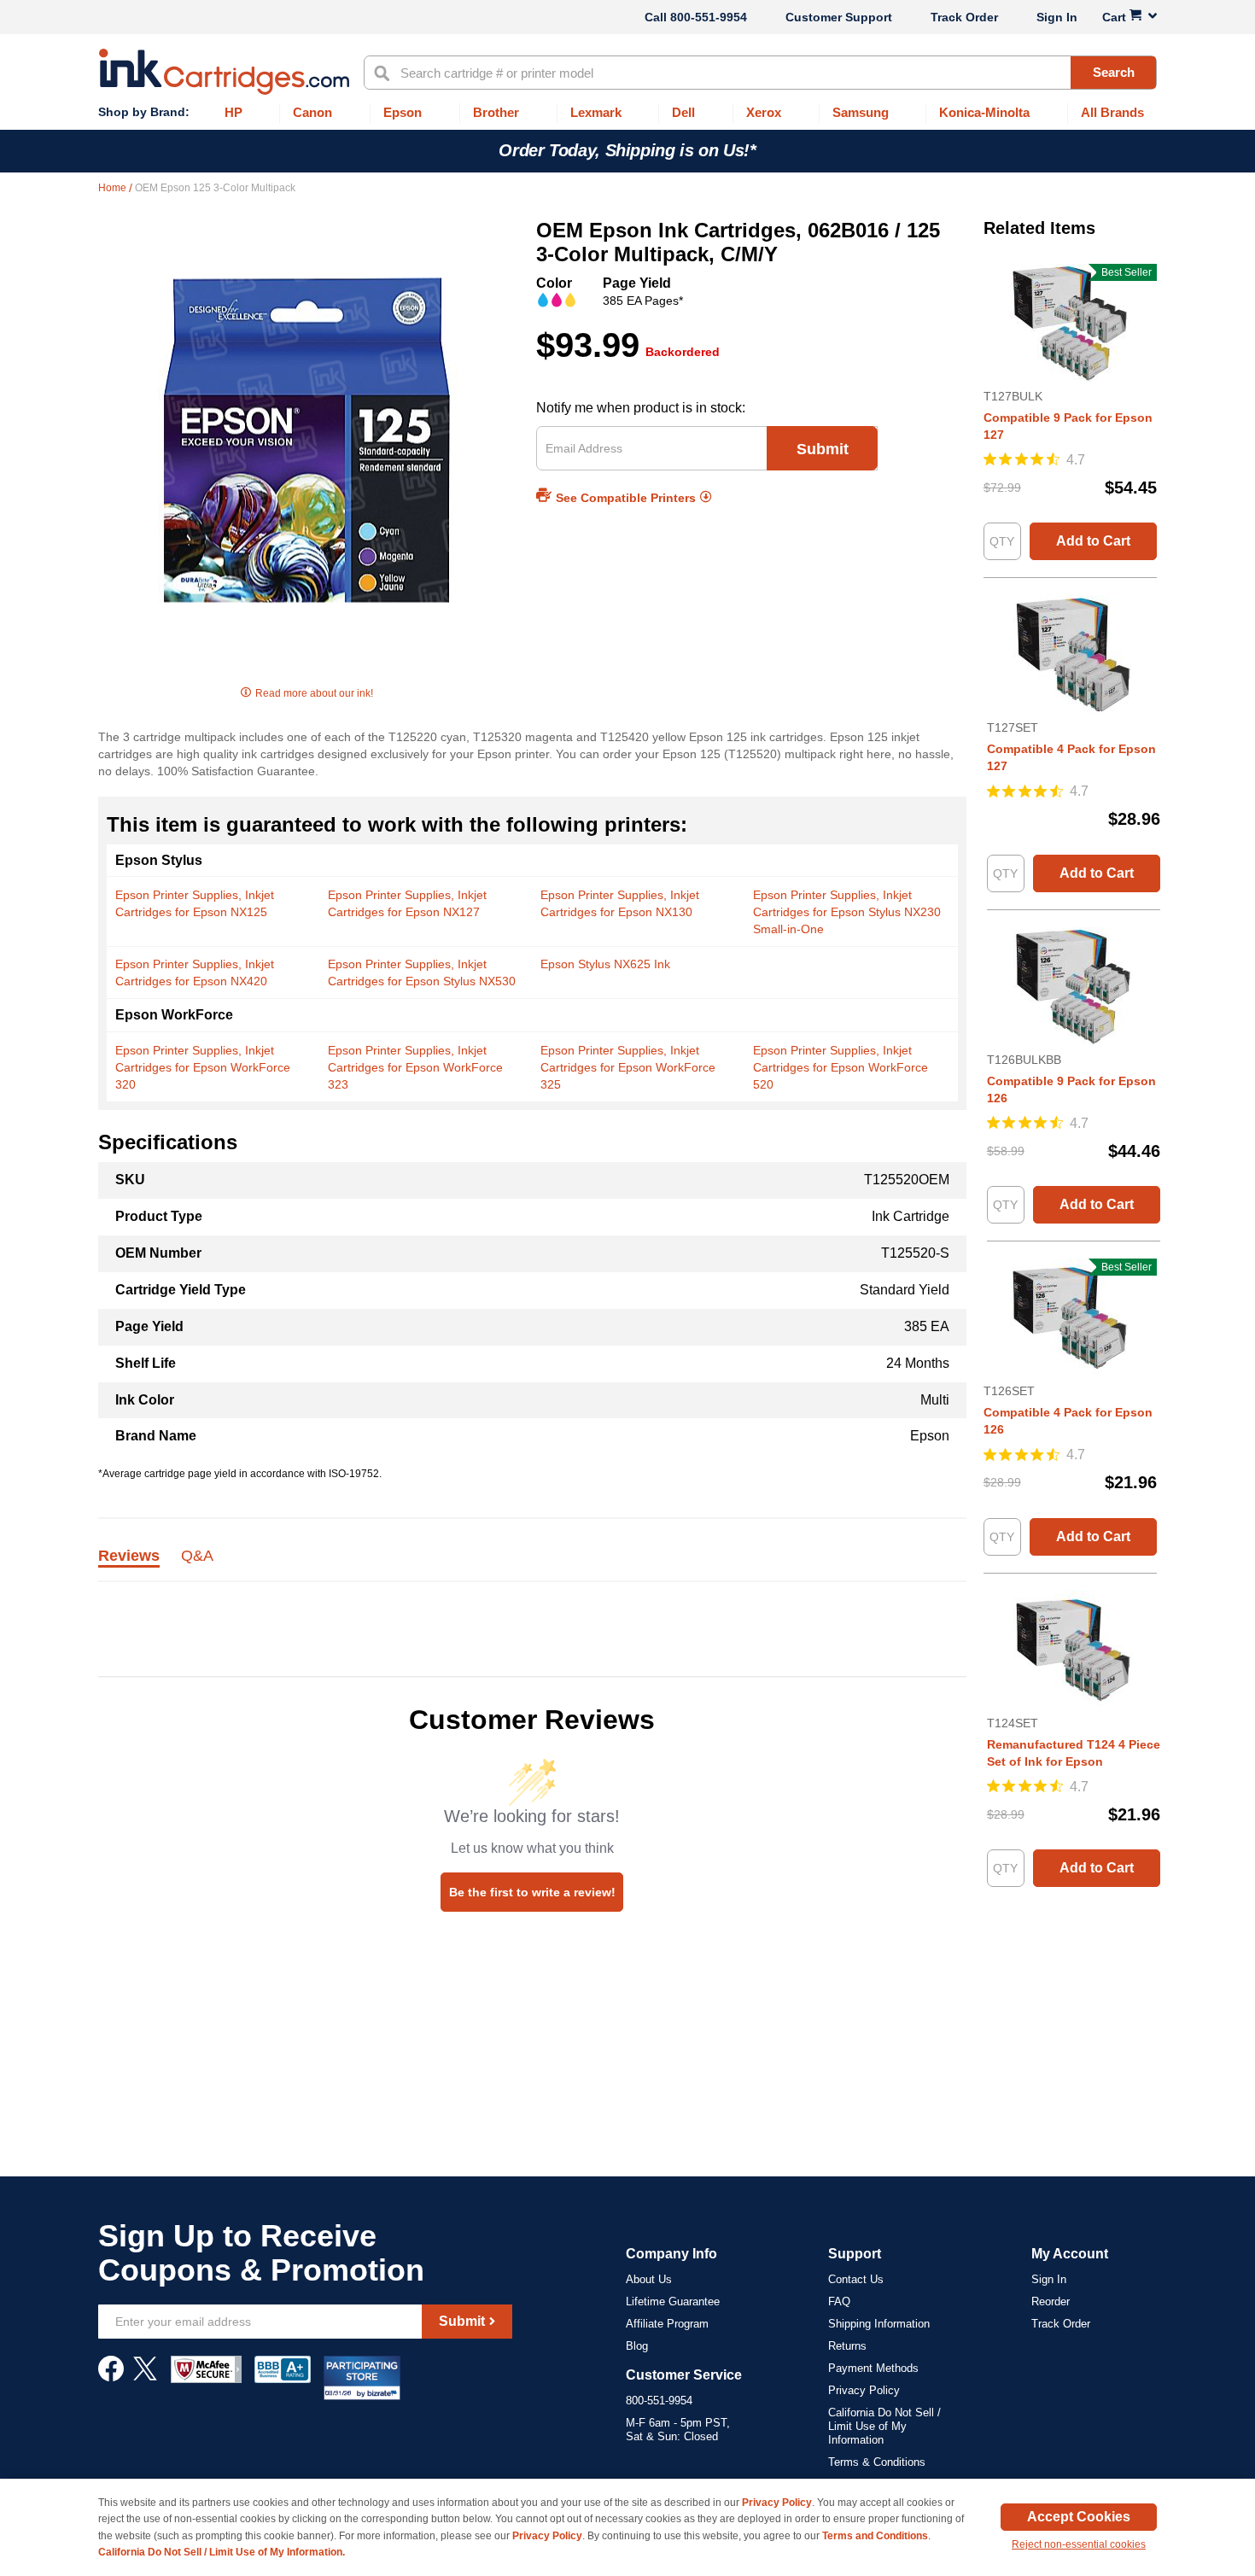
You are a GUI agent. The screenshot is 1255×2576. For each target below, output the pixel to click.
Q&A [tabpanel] (197, 1557)
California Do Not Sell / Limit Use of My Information (884, 2426)
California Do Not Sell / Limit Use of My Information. (222, 2552)
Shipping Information (879, 2324)
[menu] (627, 113)
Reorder (1051, 2301)
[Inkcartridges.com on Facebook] (111, 2377)
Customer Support (839, 17)
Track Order (964, 17)
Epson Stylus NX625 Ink (605, 964)
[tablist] (532, 1565)
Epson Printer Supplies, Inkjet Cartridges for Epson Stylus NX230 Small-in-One (847, 912)
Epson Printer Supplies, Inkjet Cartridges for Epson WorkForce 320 (203, 1067)
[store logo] (224, 72)
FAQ (839, 2301)
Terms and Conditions (875, 2536)
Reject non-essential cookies (1079, 2544)
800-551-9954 (709, 17)
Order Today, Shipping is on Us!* (627, 150)
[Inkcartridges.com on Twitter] (145, 2377)
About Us (649, 2279)
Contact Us (856, 2279)
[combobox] (760, 73)
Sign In (1057, 17)
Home (114, 188)
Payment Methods (873, 2368)
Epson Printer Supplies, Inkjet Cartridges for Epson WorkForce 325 (628, 1067)
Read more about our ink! (314, 693)
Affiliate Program (667, 2324)
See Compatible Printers (626, 498)
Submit (823, 449)
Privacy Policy (864, 2390)
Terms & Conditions (877, 2462)
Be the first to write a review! (532, 1892)
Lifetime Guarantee (673, 2301)
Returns (847, 2346)
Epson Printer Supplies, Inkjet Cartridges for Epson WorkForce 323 (415, 1067)
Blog (637, 2346)
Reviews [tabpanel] (129, 1557)
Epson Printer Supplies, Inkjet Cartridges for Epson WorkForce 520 (841, 1067)
